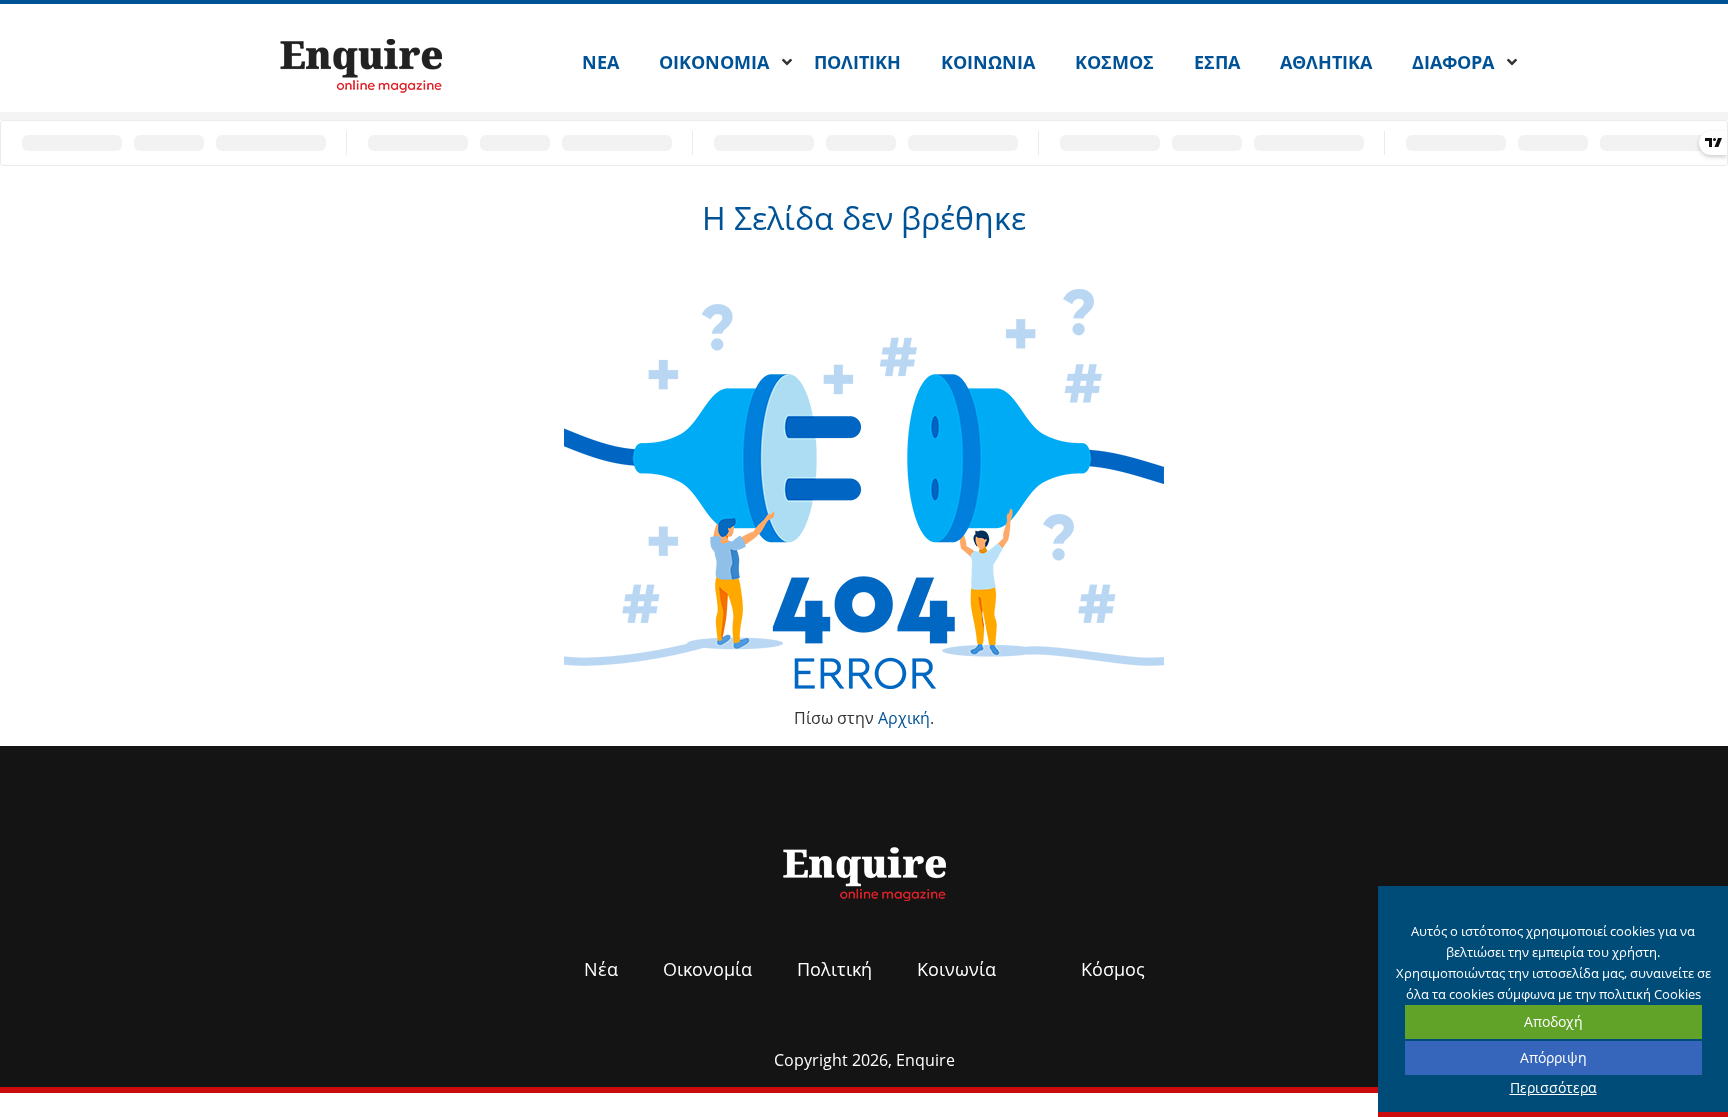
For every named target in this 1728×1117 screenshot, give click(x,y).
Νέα (601, 969)
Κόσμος (1113, 969)
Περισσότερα (1553, 1087)
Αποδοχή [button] (1553, 1021)
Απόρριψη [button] (1553, 1057)
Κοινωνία (956, 969)
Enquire (925, 1060)
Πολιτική (834, 969)
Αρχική (904, 718)
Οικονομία (707, 969)
